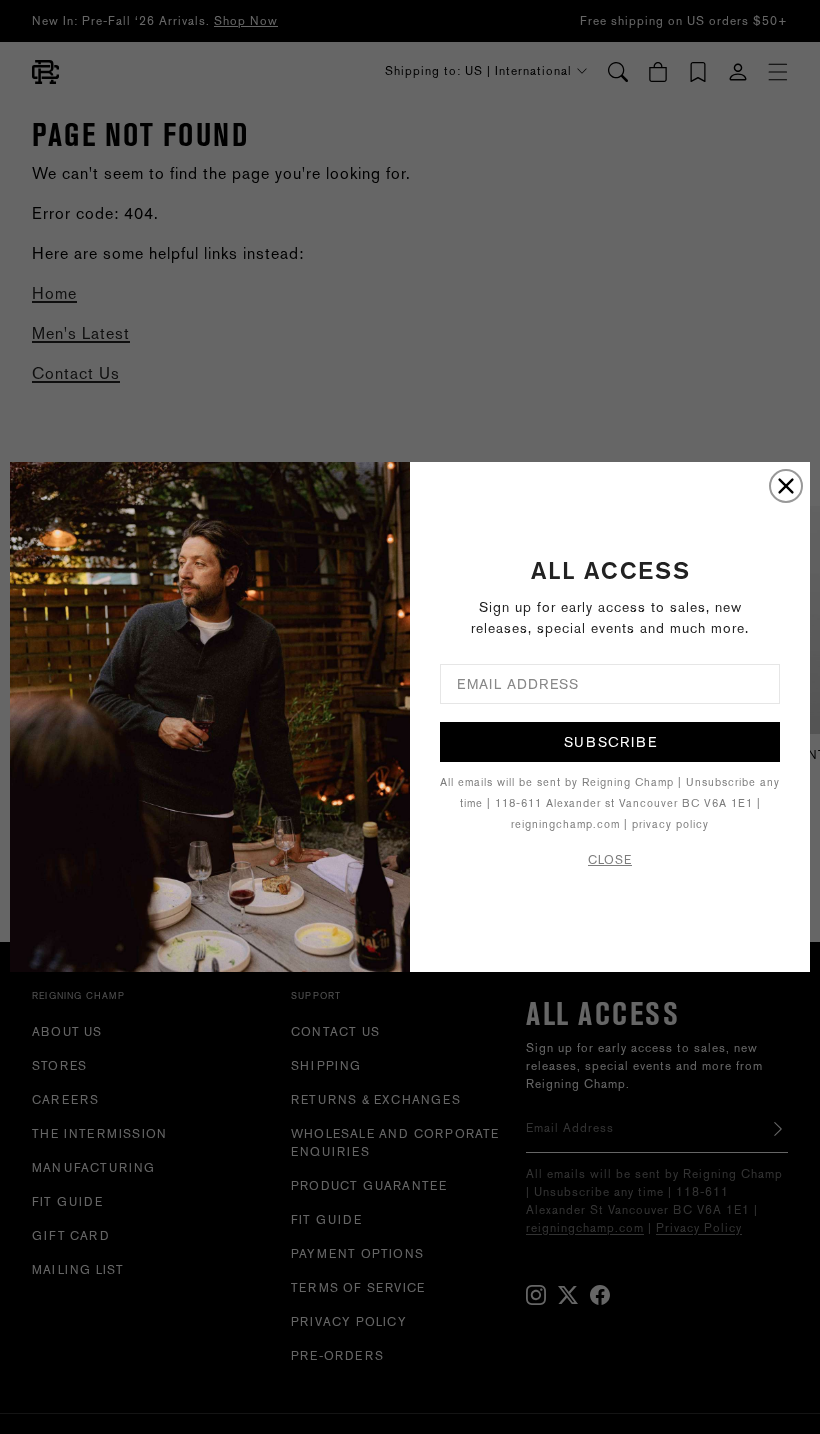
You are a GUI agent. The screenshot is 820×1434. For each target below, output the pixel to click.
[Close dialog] (786, 486)
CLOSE (610, 860)
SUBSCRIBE (610, 742)
